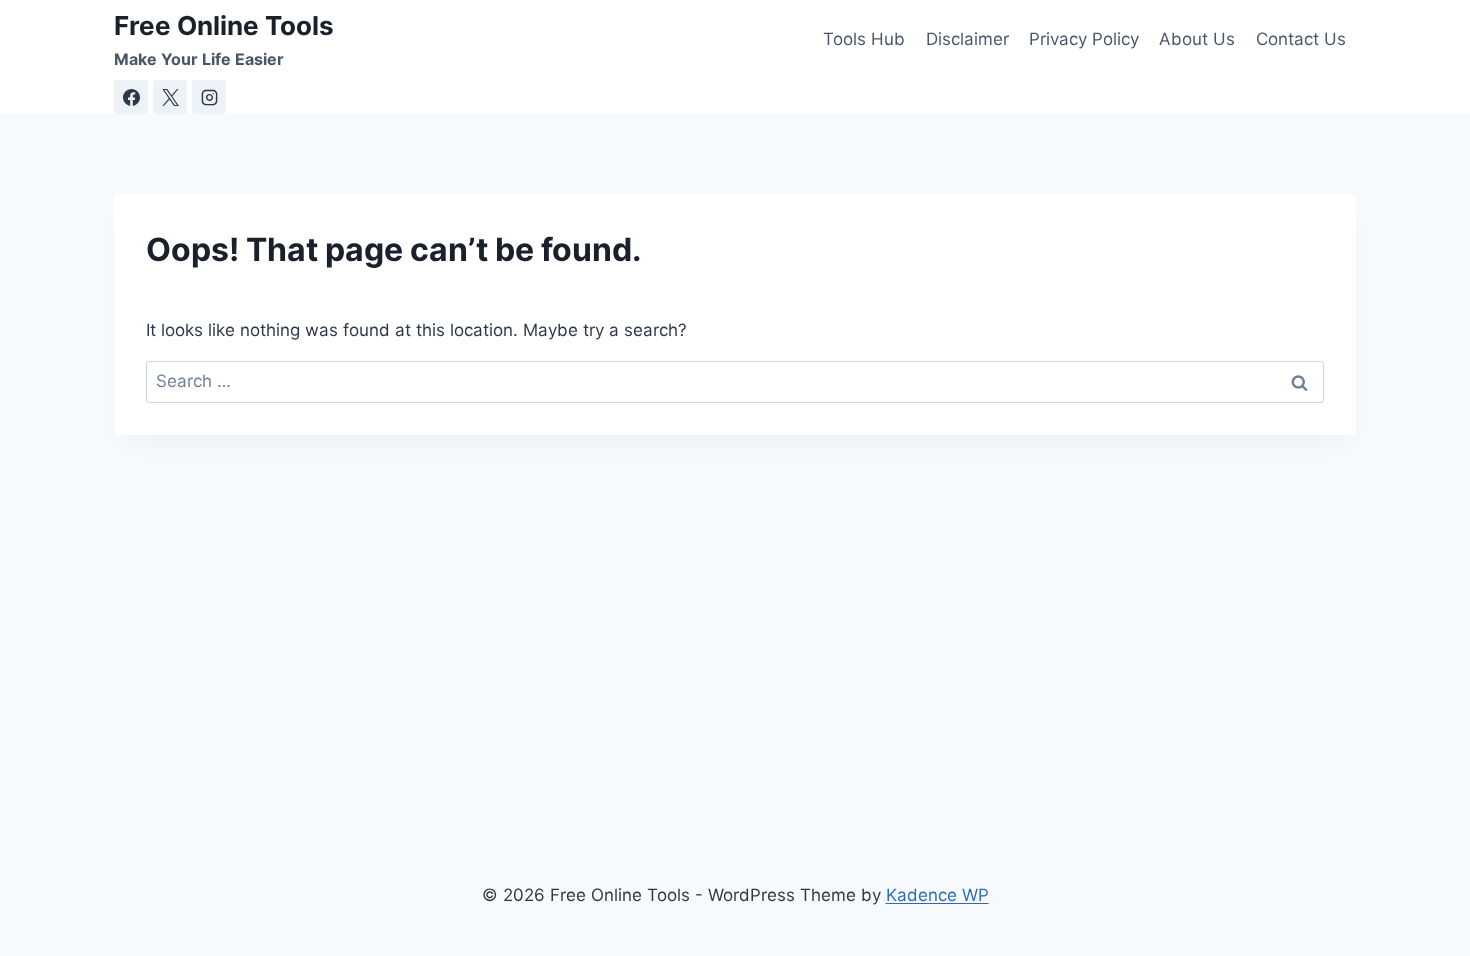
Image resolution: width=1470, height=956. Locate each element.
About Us (1197, 39)
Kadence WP (937, 895)
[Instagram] (209, 97)
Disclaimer (967, 39)
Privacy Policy (1084, 39)
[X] (170, 97)
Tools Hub (864, 39)
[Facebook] (131, 97)
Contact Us (1301, 39)
